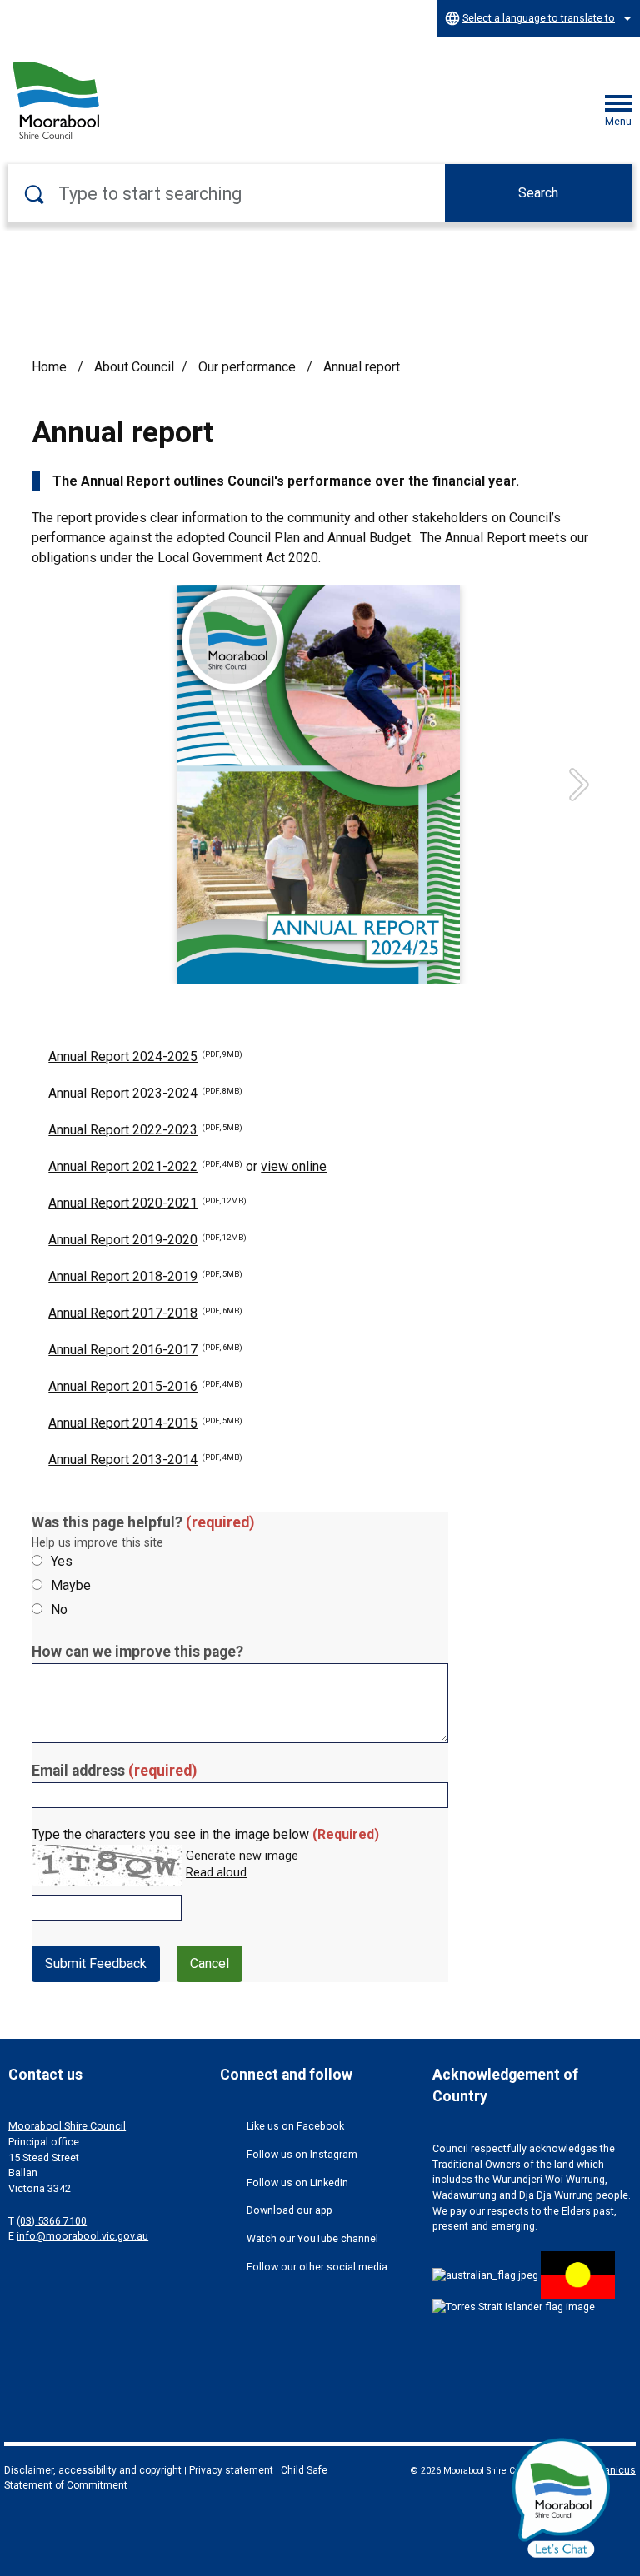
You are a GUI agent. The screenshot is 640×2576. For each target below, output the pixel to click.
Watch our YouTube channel (312, 2238)
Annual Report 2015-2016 (145, 1386)
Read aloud (216, 1873)
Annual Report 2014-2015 (145, 1423)
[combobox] (539, 18)
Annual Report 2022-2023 (145, 1130)
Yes (62, 1561)
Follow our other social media (317, 2267)
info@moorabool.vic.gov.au (82, 2236)
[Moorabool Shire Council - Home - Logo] (56, 100)
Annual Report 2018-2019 (145, 1276)
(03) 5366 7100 (52, 2221)
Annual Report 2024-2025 (145, 1056)
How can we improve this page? (137, 1652)
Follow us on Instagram (302, 2154)
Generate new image (242, 1856)
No (59, 1609)
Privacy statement (231, 2470)
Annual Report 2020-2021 (147, 1203)
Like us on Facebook (295, 2126)
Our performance (249, 367)
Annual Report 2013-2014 (145, 1460)
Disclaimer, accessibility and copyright (93, 2470)
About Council (134, 367)
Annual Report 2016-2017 (145, 1350)
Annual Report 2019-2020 (147, 1240)
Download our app (290, 2210)
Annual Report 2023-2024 (145, 1093)
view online (294, 1166)
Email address (114, 1771)
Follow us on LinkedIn (297, 2182)
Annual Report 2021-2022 (145, 1166)
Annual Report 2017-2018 (145, 1313)
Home (49, 367)
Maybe (71, 1585)
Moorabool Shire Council (67, 2126)
